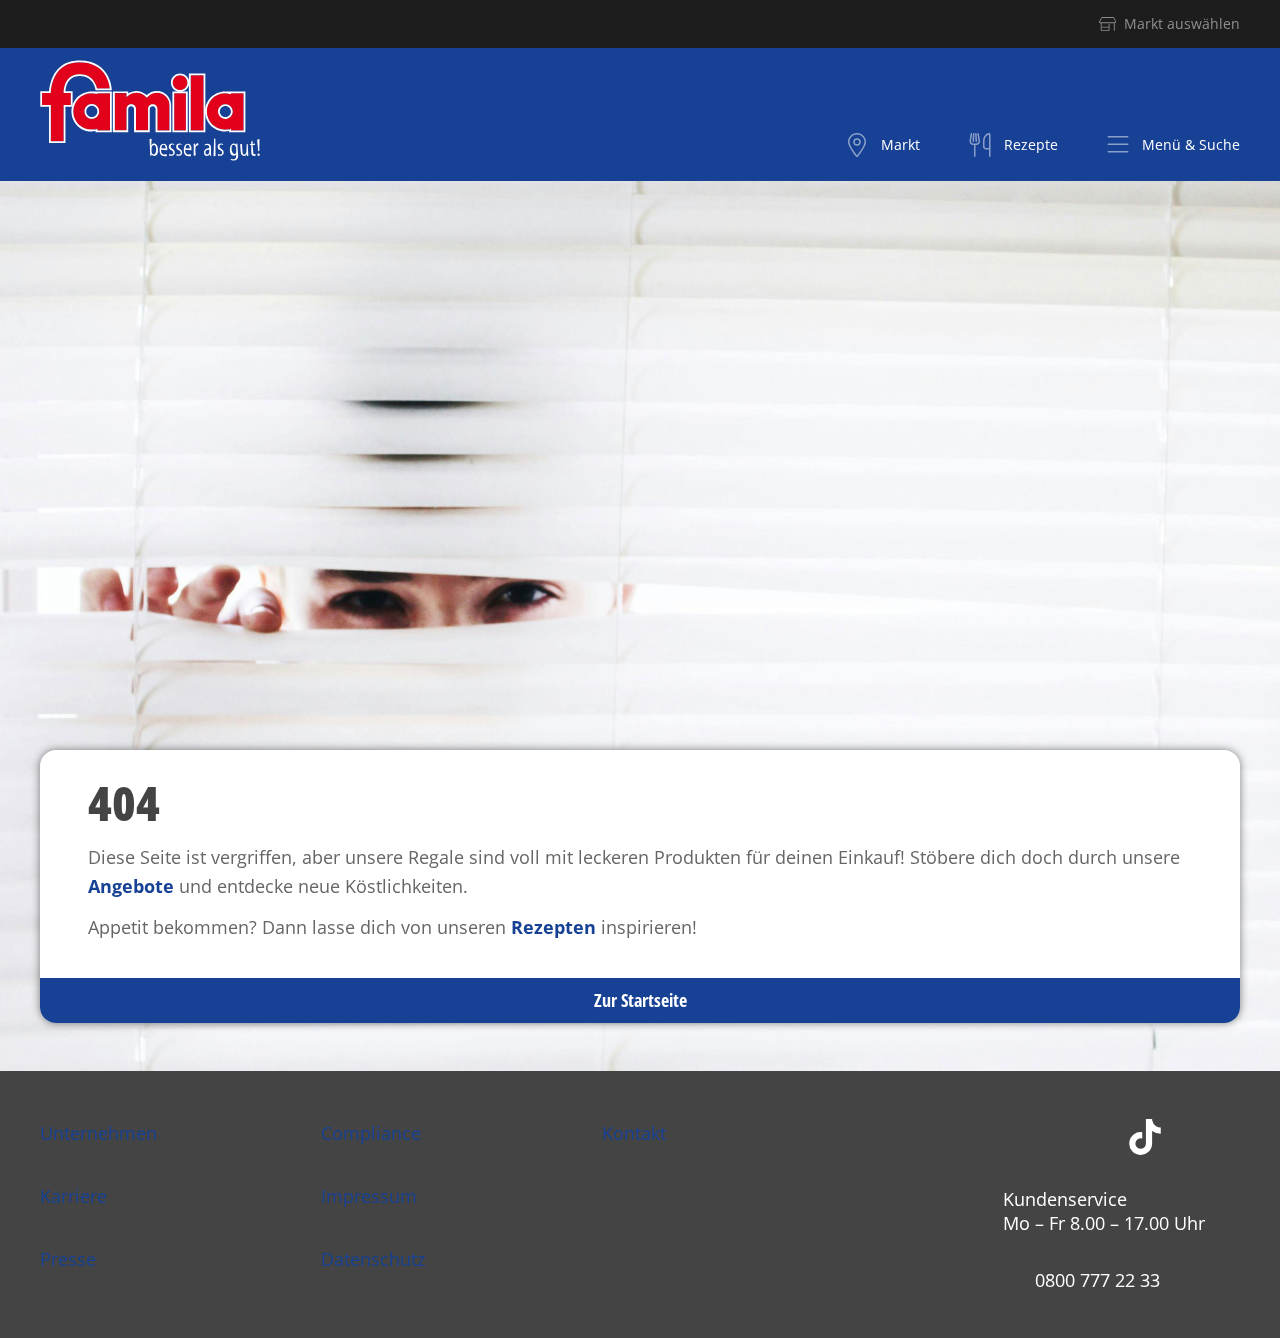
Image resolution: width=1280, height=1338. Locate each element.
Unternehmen (98, 1133)
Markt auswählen (1182, 23)
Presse (68, 1259)
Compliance (371, 1133)
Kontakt (634, 1133)
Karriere (73, 1196)
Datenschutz (373, 1259)
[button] (1173, 145)
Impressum (369, 1196)
